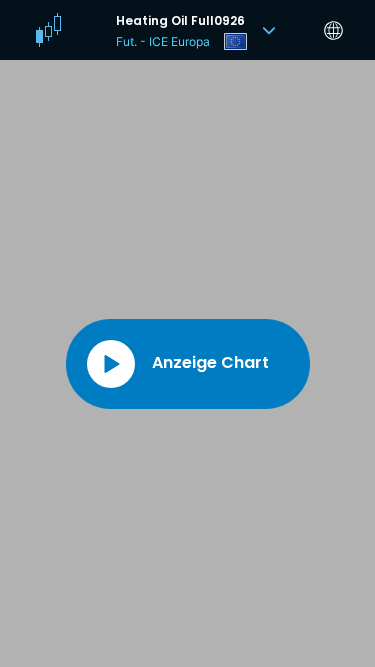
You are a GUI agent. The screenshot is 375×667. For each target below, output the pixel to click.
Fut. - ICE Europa (163, 41)
